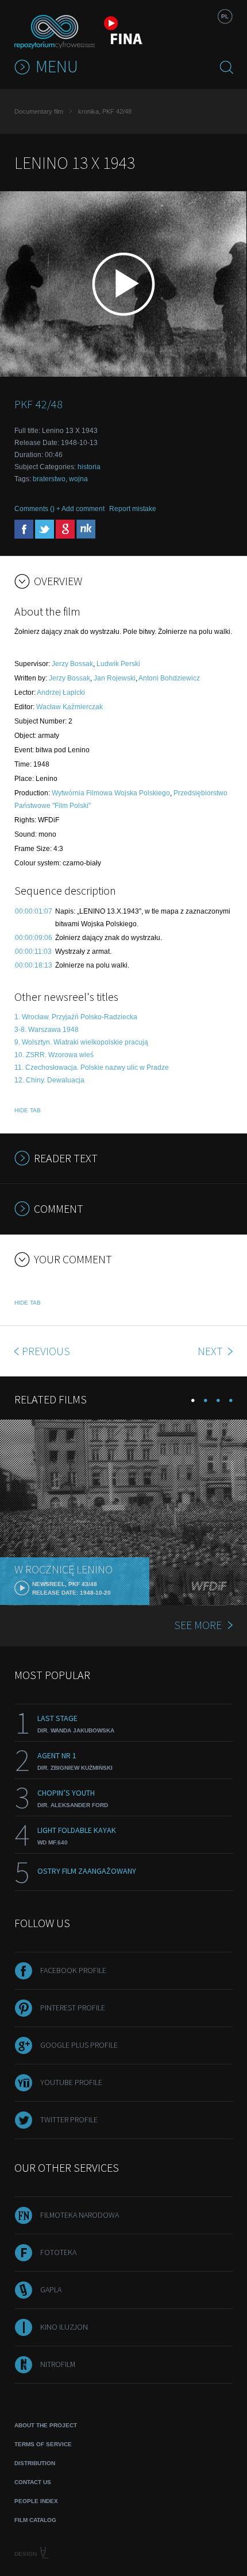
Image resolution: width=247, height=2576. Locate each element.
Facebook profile (73, 1970)
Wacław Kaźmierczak (70, 707)
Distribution (35, 2463)
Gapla (51, 2289)
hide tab (28, 1110)
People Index (36, 2501)
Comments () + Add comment (59, 509)
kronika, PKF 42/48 (105, 111)
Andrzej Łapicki (61, 693)
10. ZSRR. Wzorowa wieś (54, 1055)
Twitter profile (69, 2119)
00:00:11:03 (33, 952)
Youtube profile (71, 2082)
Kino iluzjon (64, 2327)
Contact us (33, 2482)
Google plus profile (79, 2045)
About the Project (46, 2425)
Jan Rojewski (115, 678)
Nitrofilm (58, 2364)
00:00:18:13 (34, 965)
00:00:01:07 (34, 911)
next (211, 1351)
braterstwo (49, 479)
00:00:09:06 (34, 938)
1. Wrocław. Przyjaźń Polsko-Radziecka (76, 1017)
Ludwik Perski (118, 664)
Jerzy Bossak (72, 664)
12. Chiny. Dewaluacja (49, 1080)
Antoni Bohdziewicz (169, 678)
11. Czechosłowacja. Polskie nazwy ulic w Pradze (92, 1067)
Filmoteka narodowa (80, 2215)
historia (89, 467)
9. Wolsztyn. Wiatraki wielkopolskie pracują (81, 1042)
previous (46, 1351)
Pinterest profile (73, 2008)
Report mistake (133, 509)
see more (198, 1625)
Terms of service (43, 2444)
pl (225, 16)
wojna (78, 479)
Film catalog (35, 2520)
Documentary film (39, 111)
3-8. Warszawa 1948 (47, 1030)
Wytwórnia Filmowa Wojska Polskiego (111, 793)
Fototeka (58, 2252)
